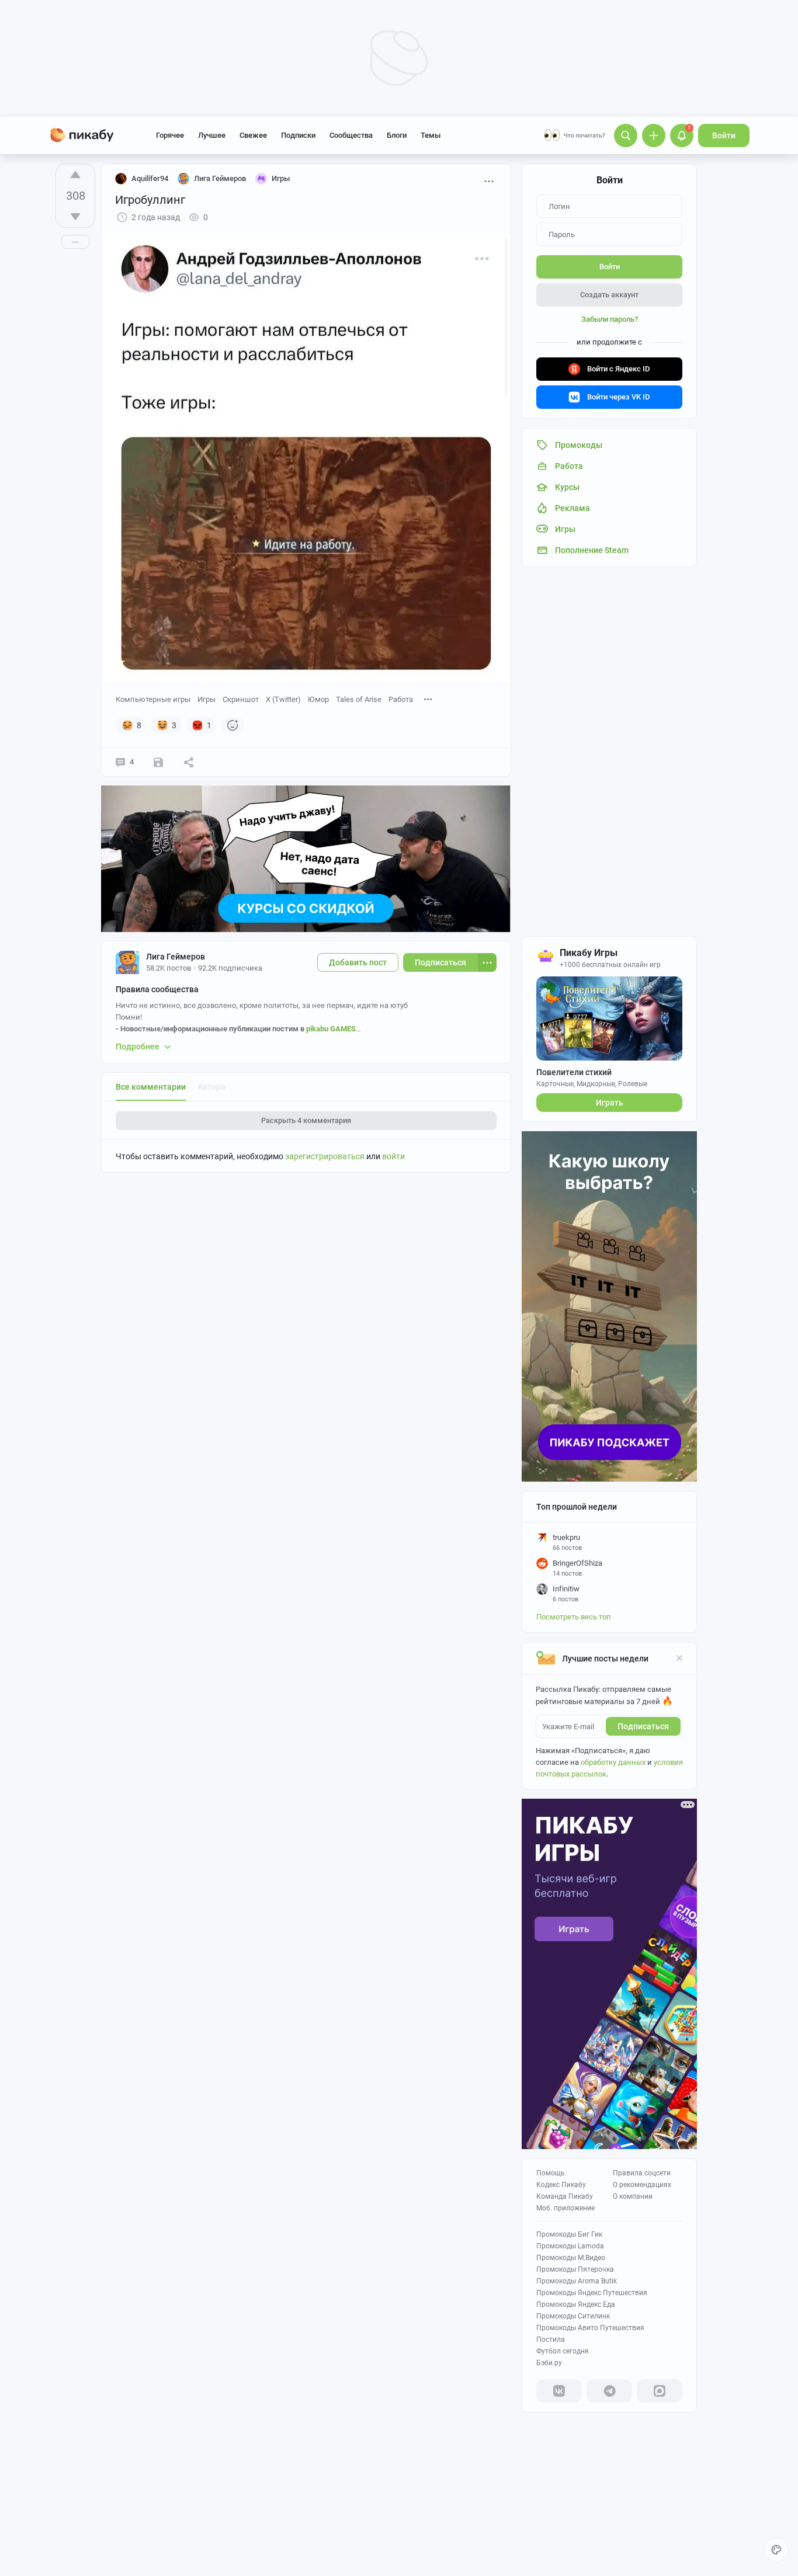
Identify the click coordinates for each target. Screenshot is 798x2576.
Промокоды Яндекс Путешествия (592, 2293)
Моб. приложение (565, 2208)
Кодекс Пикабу (561, 2185)
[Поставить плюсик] (75, 175)
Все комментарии (151, 1087)
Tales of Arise (359, 699)
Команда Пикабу (565, 2196)
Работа (401, 699)
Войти (724, 135)
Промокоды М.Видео (571, 2258)
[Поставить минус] (75, 217)
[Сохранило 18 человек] (158, 762)
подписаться (643, 1726)
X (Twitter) (283, 699)
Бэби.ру (549, 2363)
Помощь (551, 2173)
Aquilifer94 (150, 178)
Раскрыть (306, 1120)
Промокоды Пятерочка (575, 2269)
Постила (551, 2339)
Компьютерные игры (153, 699)
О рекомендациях (642, 2185)
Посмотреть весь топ (574, 1617)
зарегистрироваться (325, 1156)
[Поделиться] (189, 762)
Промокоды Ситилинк (573, 2316)
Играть (610, 1103)
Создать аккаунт (609, 295)
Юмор (318, 699)
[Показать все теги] (428, 699)
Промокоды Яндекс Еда (576, 2304)
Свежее (253, 135)
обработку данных (613, 1762)
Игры (207, 699)
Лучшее (212, 135)
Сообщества (351, 135)
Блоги (397, 135)
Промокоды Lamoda (570, 2246)
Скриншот (241, 699)
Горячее (170, 135)
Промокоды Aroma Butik (577, 2281)
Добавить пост (358, 962)
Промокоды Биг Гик (569, 2234)
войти (393, 1156)
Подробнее (138, 1047)
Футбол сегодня (563, 2351)
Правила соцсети (642, 2173)
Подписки (298, 135)
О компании (633, 2196)
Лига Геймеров (176, 957)
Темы (431, 135)
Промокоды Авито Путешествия (590, 2328)
